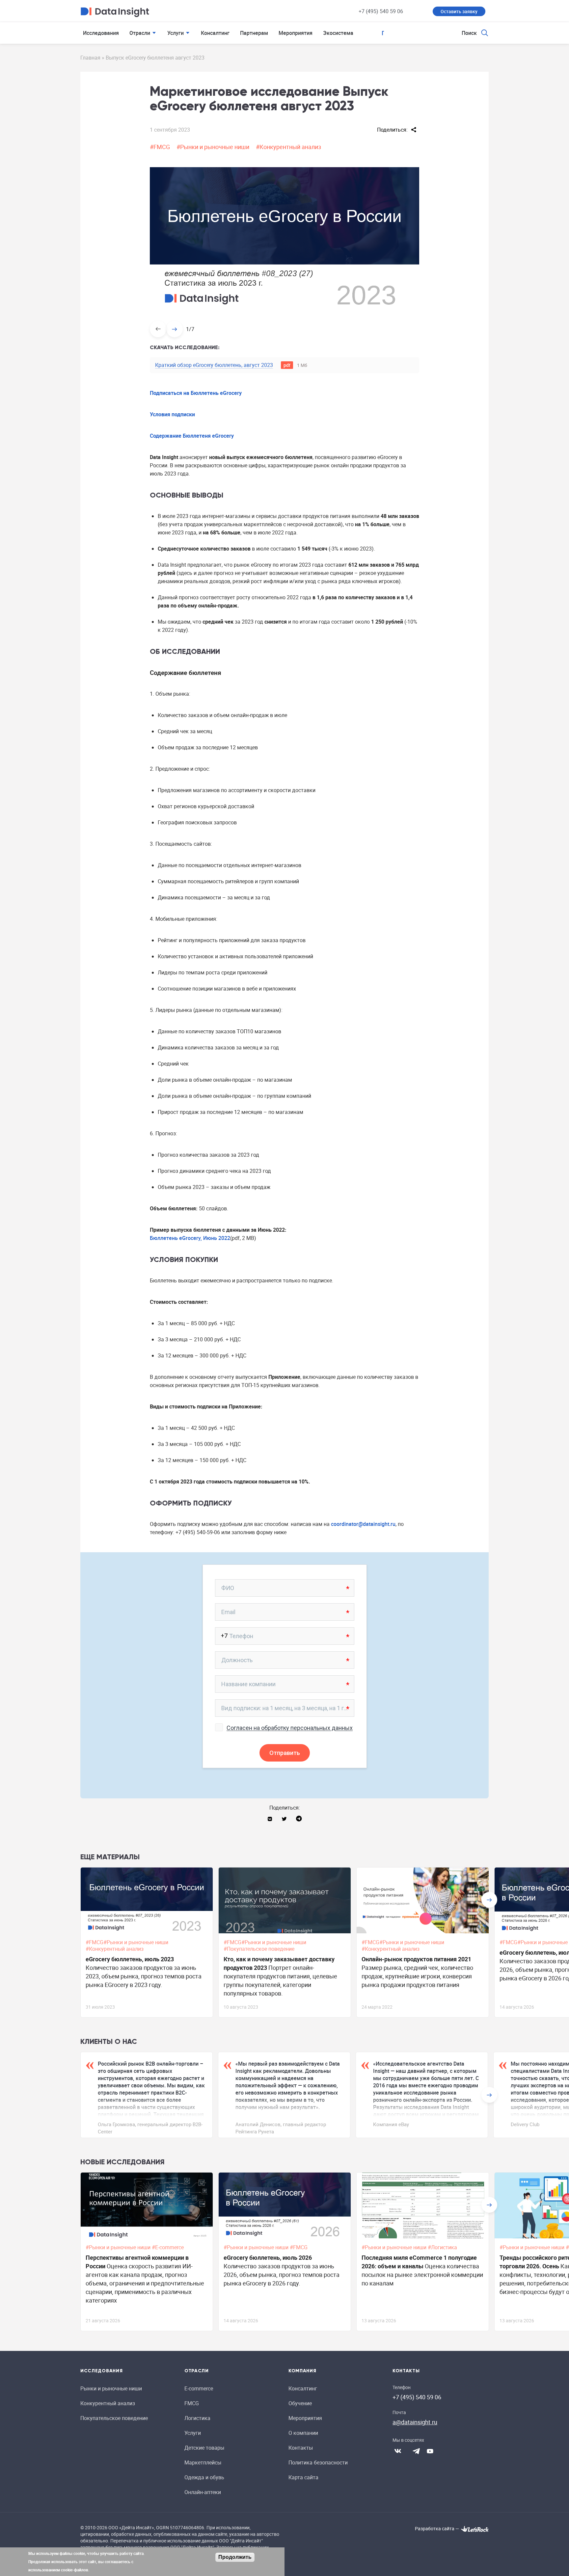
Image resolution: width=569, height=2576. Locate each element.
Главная (90, 58)
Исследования (101, 33)
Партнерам (254, 33)
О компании (303, 2433)
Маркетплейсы (203, 2462)
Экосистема (338, 33)
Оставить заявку (459, 11)
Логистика (197, 2418)
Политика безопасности (318, 2462)
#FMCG (160, 147)
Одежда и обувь (204, 2477)
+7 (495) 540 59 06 (381, 11)
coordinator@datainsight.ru (363, 1524)
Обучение (300, 2403)
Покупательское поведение (114, 2418)
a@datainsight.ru (415, 2422)
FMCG (192, 2403)
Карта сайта (303, 2477)
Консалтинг (215, 33)
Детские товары (204, 2448)
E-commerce (199, 2388)
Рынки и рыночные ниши (111, 2388)
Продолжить (235, 2557)
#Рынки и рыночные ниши (213, 147)
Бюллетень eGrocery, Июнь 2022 (190, 1238)
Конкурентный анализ (108, 2403)
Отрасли (140, 33)
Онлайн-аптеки (203, 2492)
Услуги (176, 33)
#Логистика (443, 2247)
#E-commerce (168, 2247)
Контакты (301, 2448)
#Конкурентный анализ (288, 147)
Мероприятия (296, 33)
